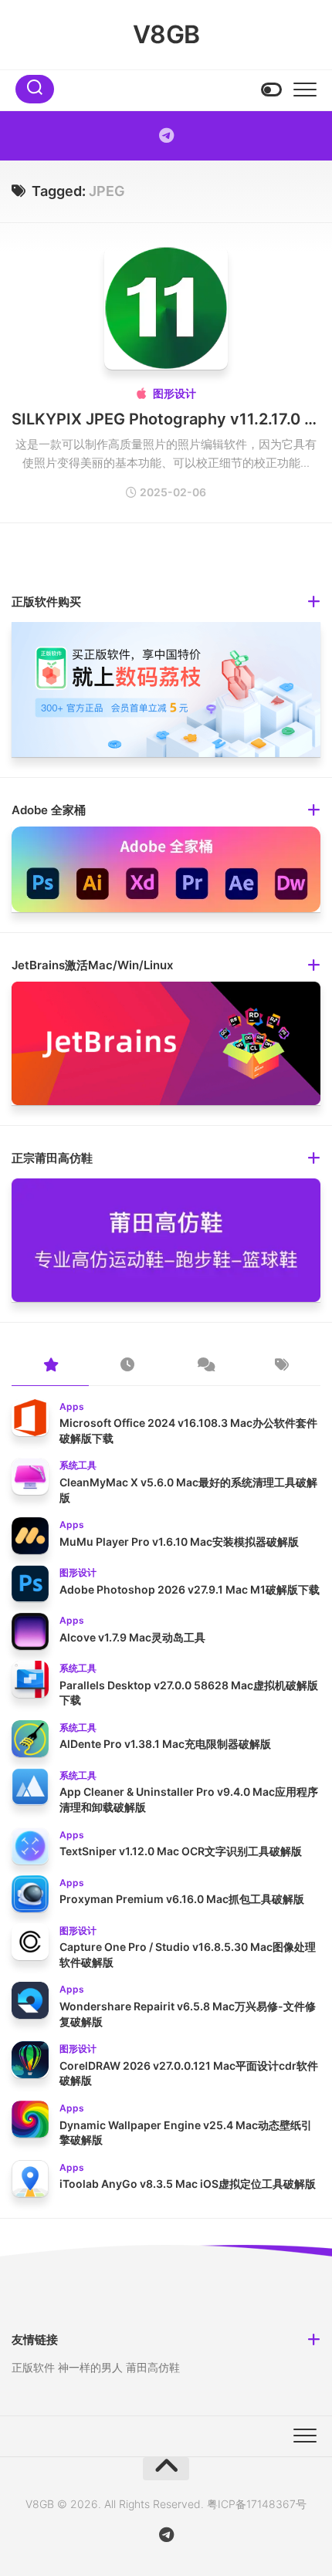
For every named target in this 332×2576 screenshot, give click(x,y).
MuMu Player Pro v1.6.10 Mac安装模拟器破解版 (179, 1542)
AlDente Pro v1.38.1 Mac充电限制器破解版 (165, 1744)
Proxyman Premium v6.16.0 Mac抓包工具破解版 (182, 1899)
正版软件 (33, 2367)
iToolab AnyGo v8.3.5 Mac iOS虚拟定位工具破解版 (188, 2184)
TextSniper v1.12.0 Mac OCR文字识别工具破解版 (181, 1851)
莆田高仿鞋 (153, 2367)
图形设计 (174, 393)
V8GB (166, 34)
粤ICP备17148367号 (257, 2504)
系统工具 (78, 1465)
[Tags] (282, 1366)
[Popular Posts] (50, 1366)
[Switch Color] (270, 90)
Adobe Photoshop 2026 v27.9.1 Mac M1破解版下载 (190, 1589)
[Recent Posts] (127, 1366)
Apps (72, 1406)
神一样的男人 (90, 2367)
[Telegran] (166, 136)
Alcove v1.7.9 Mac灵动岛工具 (132, 1637)
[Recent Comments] (205, 1366)
